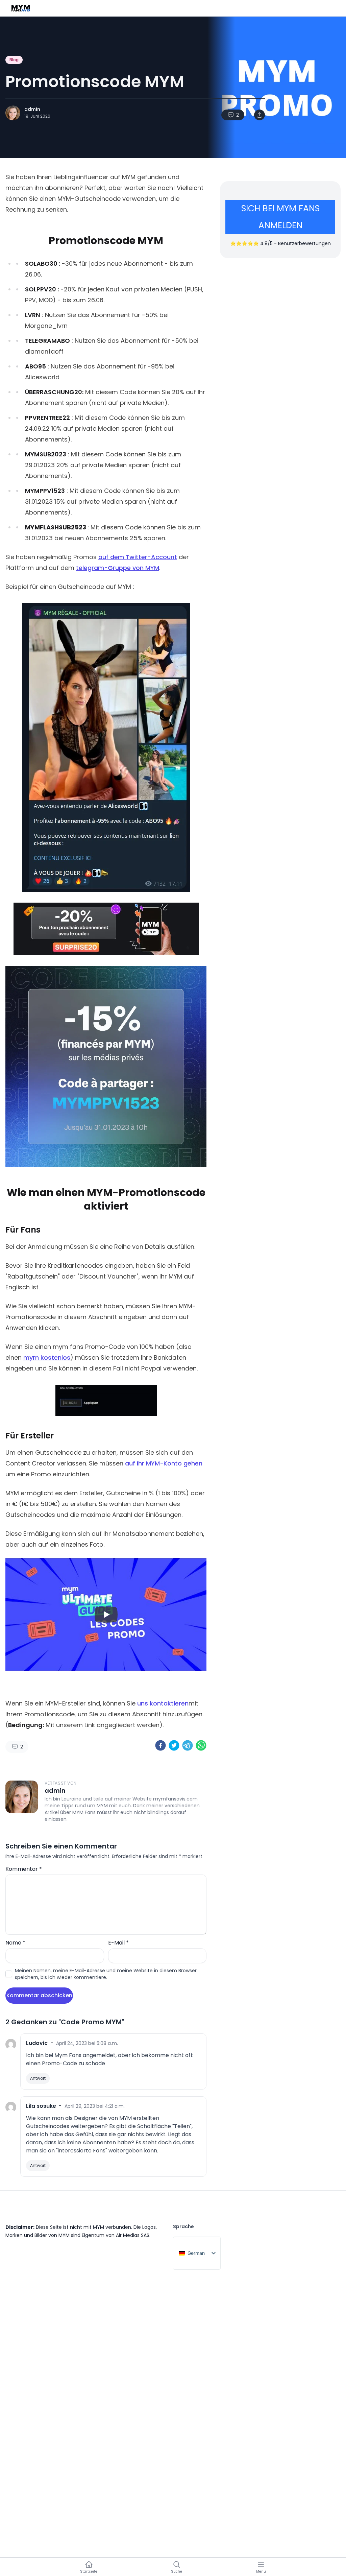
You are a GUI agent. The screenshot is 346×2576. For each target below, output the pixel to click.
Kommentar (24, 1869)
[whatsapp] (201, 1745)
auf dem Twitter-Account (138, 557)
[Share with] (259, 115)
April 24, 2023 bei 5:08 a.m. (87, 2043)
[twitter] (174, 1745)
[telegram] (188, 1745)
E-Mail (118, 1943)
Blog (14, 60)
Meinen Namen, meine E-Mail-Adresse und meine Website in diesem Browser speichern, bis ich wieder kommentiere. (106, 1974)
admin (32, 109)
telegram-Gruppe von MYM (118, 568)
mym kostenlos (47, 1357)
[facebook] (160, 1745)
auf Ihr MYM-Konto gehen (164, 1463)
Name (15, 1943)
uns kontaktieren (163, 1703)
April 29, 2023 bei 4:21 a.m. (95, 2106)
